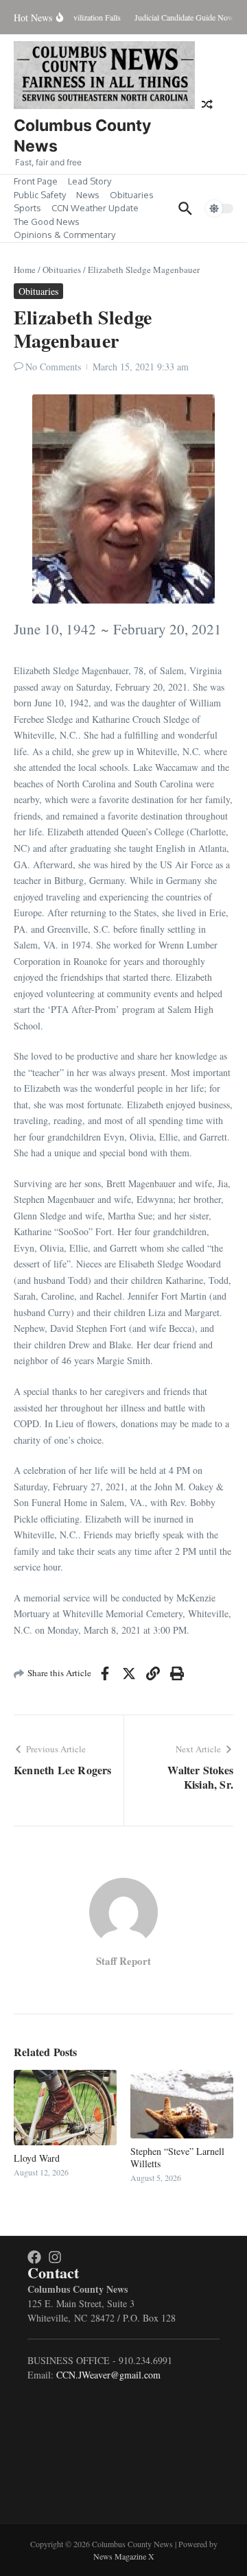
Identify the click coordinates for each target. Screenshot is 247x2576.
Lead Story (90, 181)
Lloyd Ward (37, 2158)
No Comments (53, 367)
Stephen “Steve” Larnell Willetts (177, 2157)
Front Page (36, 181)
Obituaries (132, 195)
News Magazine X (124, 2556)
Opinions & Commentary (64, 235)
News (88, 195)
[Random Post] (207, 104)
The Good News (47, 222)
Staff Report (123, 1961)
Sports (27, 208)
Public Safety (40, 195)
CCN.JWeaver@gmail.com (108, 2375)
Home (25, 270)
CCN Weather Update (95, 208)
